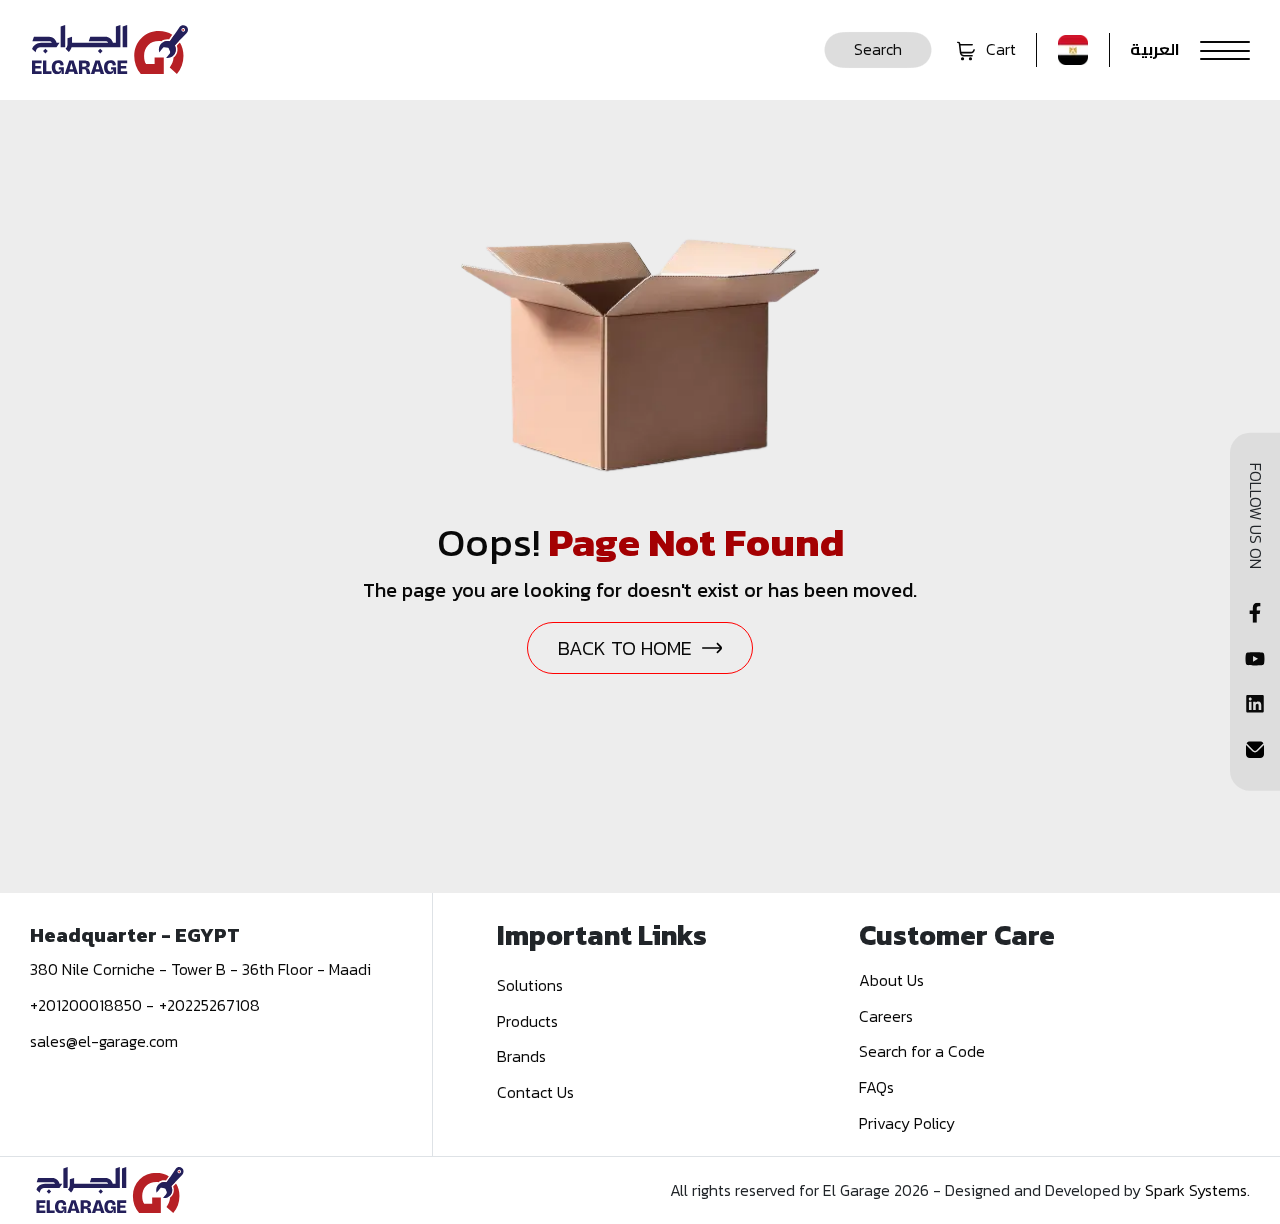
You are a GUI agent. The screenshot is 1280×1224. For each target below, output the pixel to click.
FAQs (876, 1087)
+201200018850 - (92, 1005)
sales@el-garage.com (104, 1041)
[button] (878, 50)
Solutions (530, 985)
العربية (1155, 50)
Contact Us (535, 1092)
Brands (521, 1056)
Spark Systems (1196, 1190)
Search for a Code (922, 1051)
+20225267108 (209, 1005)
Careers (886, 1016)
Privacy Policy (907, 1123)
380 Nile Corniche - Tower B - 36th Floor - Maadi (200, 969)
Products (527, 1021)
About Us (891, 980)
